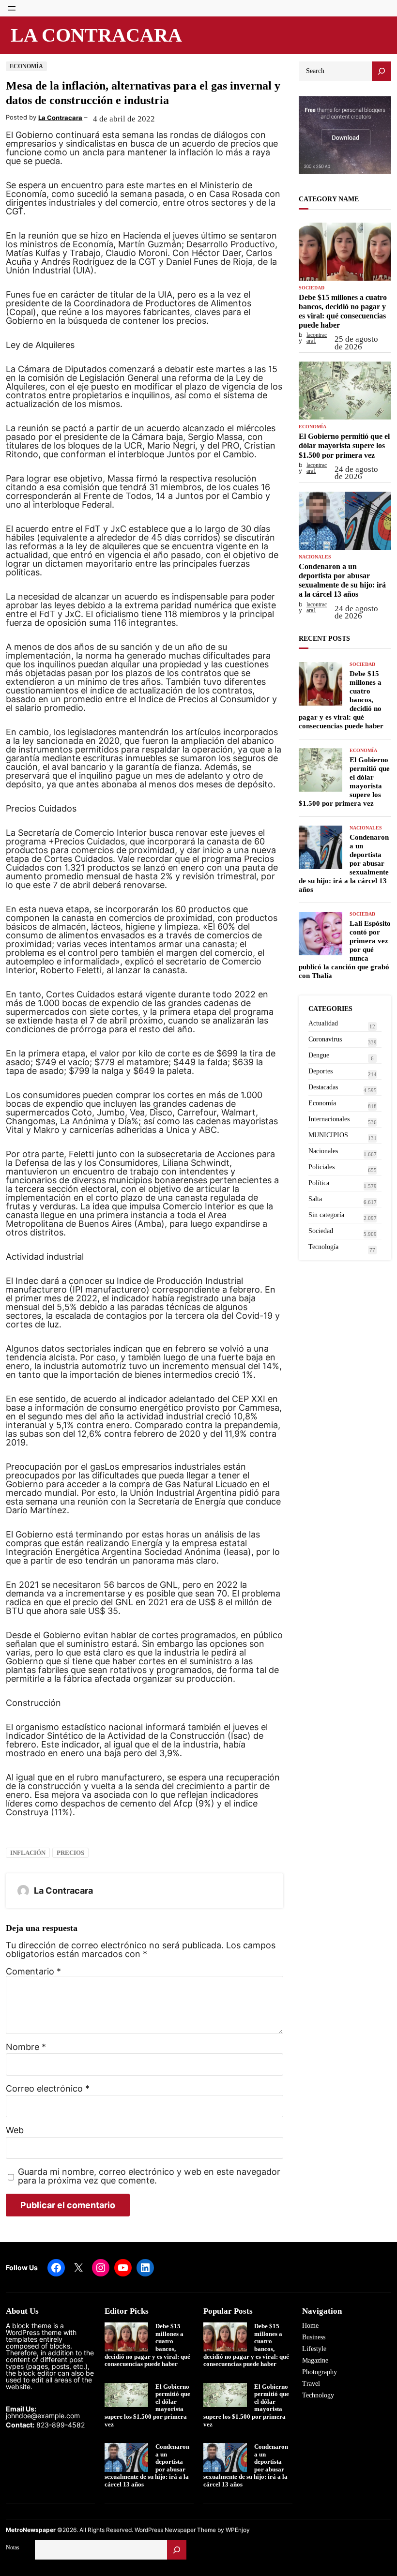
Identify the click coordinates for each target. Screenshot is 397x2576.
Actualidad (323, 1023)
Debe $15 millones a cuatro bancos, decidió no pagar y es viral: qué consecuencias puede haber (343, 311)
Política (319, 1183)
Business (314, 2337)
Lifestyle (314, 2349)
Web (15, 2130)
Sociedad (312, 288)
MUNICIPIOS (328, 1135)
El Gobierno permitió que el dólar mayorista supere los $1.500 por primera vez (344, 445)
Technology (318, 2395)
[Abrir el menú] (12, 8)
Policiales (321, 1167)
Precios (70, 1853)
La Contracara (96, 35)
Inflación (28, 1853)
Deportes (321, 1071)
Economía (26, 66)
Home (310, 2326)
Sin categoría (326, 1215)
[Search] (382, 71)
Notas (13, 2547)
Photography (320, 2372)
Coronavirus (325, 1039)
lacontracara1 (317, 338)
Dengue (319, 1055)
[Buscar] (177, 2550)
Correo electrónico (48, 2089)
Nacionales (315, 557)
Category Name (329, 199)
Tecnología (323, 1247)
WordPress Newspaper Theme (175, 2530)
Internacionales (329, 1119)
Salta (315, 1199)
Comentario (33, 1971)
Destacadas (323, 1087)
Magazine (315, 2360)
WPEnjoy (238, 2530)
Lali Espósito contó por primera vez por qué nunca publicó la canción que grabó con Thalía (345, 949)
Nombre (26, 2047)
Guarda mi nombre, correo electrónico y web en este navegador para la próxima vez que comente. (149, 2176)
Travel (311, 2384)
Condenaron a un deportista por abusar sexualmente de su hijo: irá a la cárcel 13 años (342, 580)
